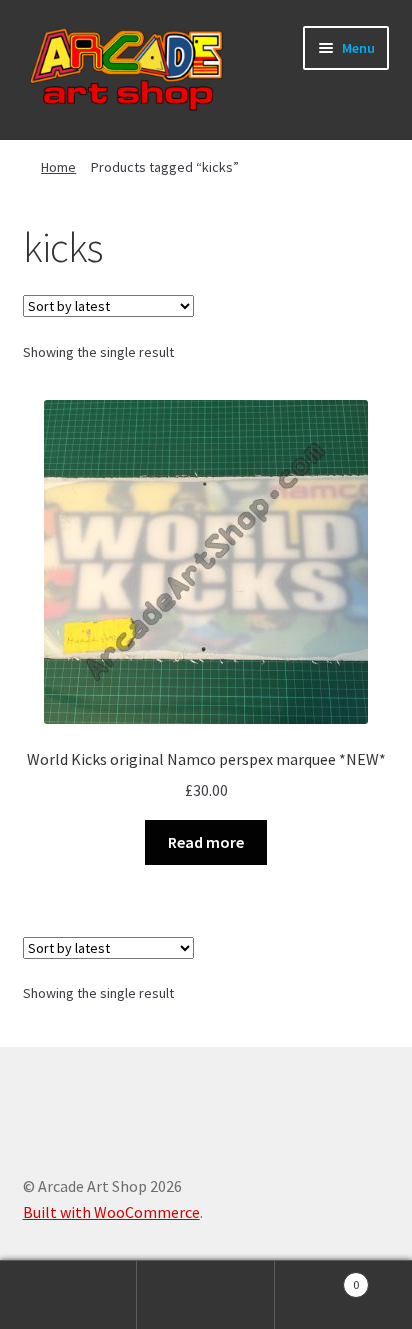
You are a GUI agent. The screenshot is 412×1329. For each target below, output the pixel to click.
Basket (317, 1277)
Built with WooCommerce (111, 1212)
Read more (206, 842)
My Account (68, 1295)
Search (205, 1295)
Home (58, 167)
